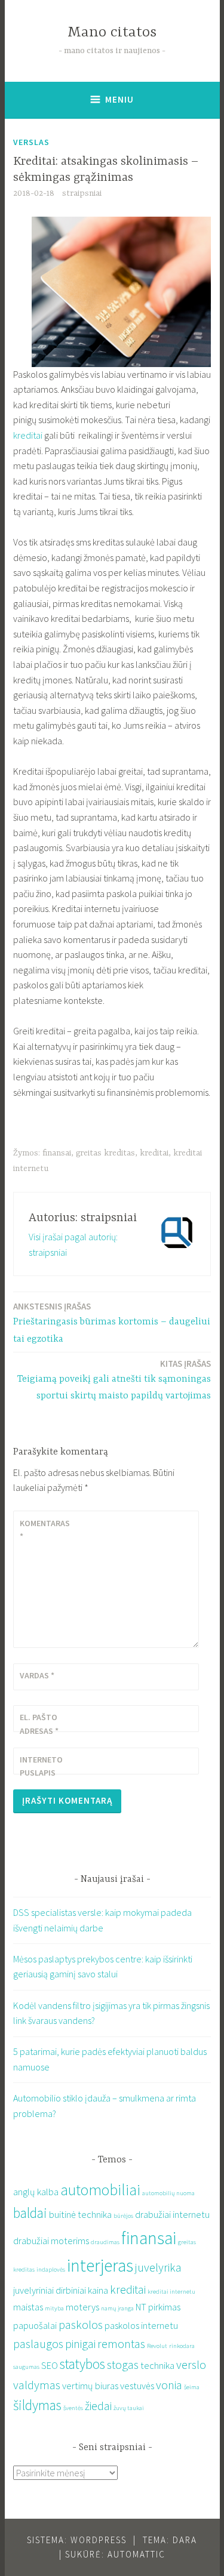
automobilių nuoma (168, 2193)
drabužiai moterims (51, 2241)
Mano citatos (112, 33)
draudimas (105, 2242)
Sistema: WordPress (77, 2540)
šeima (192, 2387)
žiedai (98, 2406)
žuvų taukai (129, 2408)
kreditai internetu (171, 2292)
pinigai (80, 2344)
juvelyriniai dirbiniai (50, 2290)
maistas (28, 2307)
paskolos (81, 2324)
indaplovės (51, 2270)
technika (157, 2365)
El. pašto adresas (39, 1724)
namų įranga (117, 2308)
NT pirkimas (158, 2307)
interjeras (100, 2265)
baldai (30, 2213)
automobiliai (100, 2190)
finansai (57, 1153)
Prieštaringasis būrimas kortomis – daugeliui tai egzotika (112, 1323)
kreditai (28, 435)
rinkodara (182, 2346)
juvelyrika (158, 2267)
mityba (54, 2308)
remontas (121, 2344)
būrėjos (123, 2216)
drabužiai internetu (172, 2214)
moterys (82, 2307)
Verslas (31, 142)
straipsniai (82, 193)
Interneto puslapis (41, 1766)
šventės (73, 2408)
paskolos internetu (141, 2325)
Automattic (136, 2554)
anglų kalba (36, 2192)
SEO (50, 2365)
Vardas (37, 1675)
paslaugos (38, 2344)
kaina (98, 2290)
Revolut (157, 2346)
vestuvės (137, 2386)
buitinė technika (80, 2214)
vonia (169, 2385)
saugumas (26, 2367)
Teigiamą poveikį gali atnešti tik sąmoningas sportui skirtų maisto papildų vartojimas (114, 1380)
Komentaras (45, 1530)
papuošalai (35, 2325)
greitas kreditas (105, 1153)
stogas (123, 2364)
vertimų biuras (90, 2386)
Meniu (119, 99)
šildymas (37, 2405)
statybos (82, 2364)
